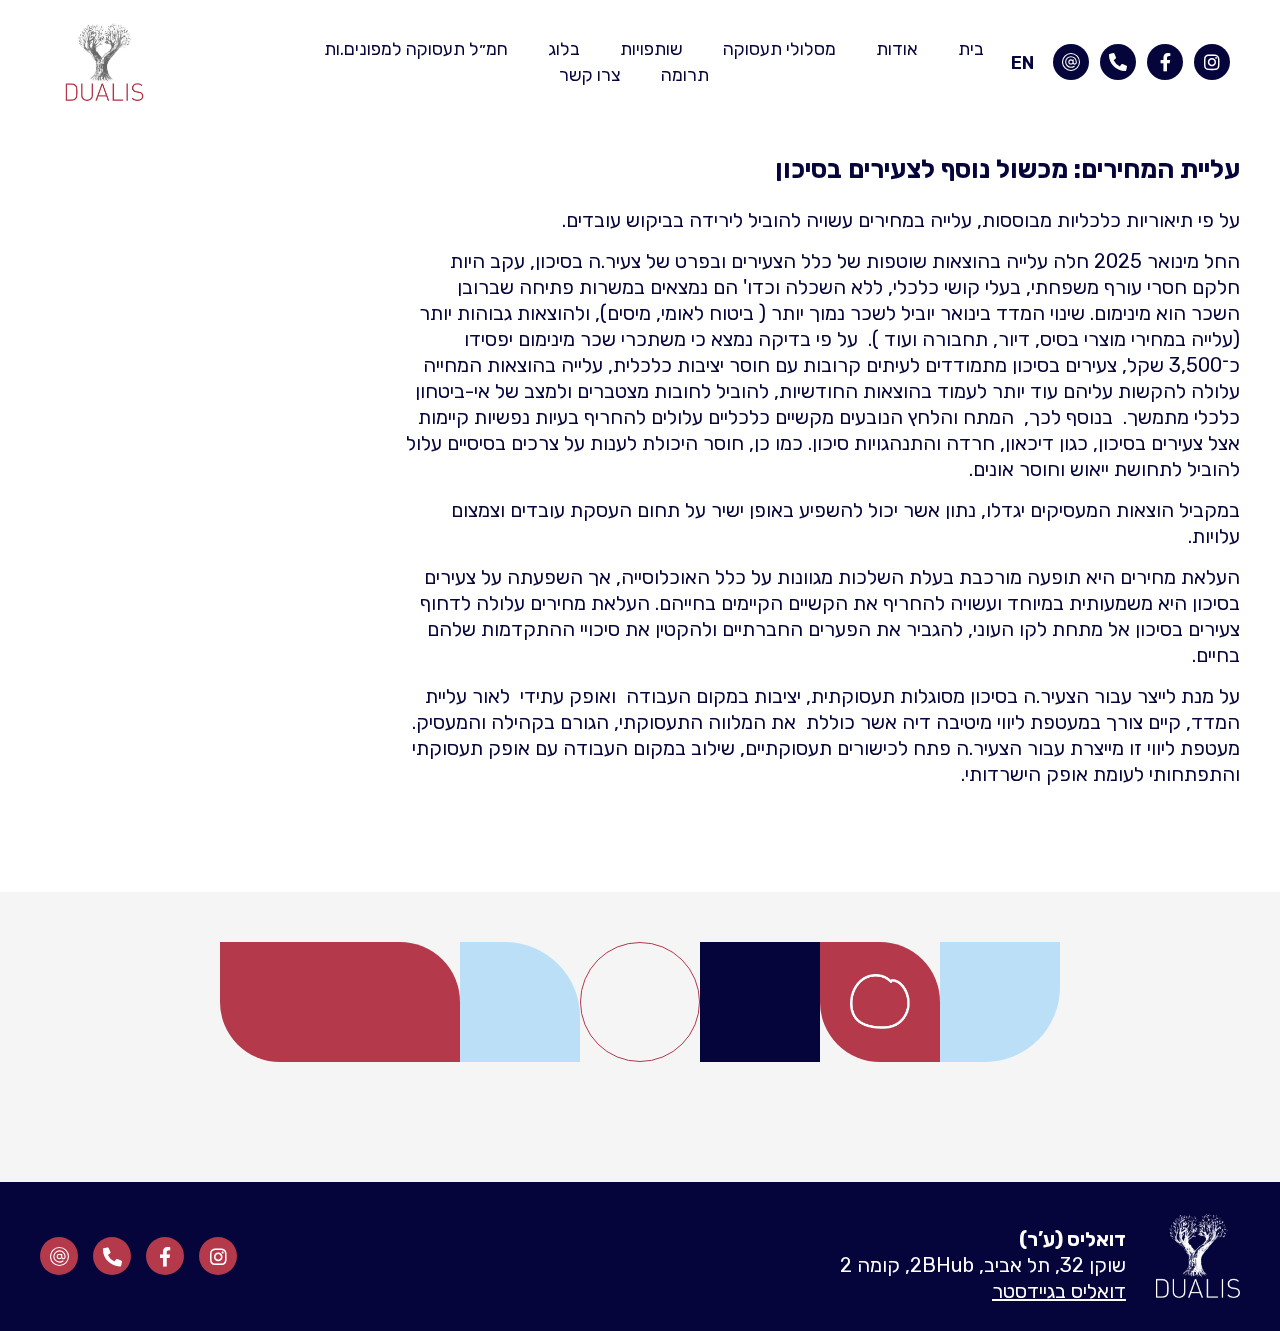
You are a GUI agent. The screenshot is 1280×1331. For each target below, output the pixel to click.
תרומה (685, 75)
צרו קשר (590, 75)
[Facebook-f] (1165, 62)
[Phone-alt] (1118, 62)
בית (971, 49)
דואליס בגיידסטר (1059, 1291)
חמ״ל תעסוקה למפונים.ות (416, 49)
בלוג (564, 49)
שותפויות (651, 49)
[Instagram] (1212, 62)
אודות (897, 49)
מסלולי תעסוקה (779, 49)
